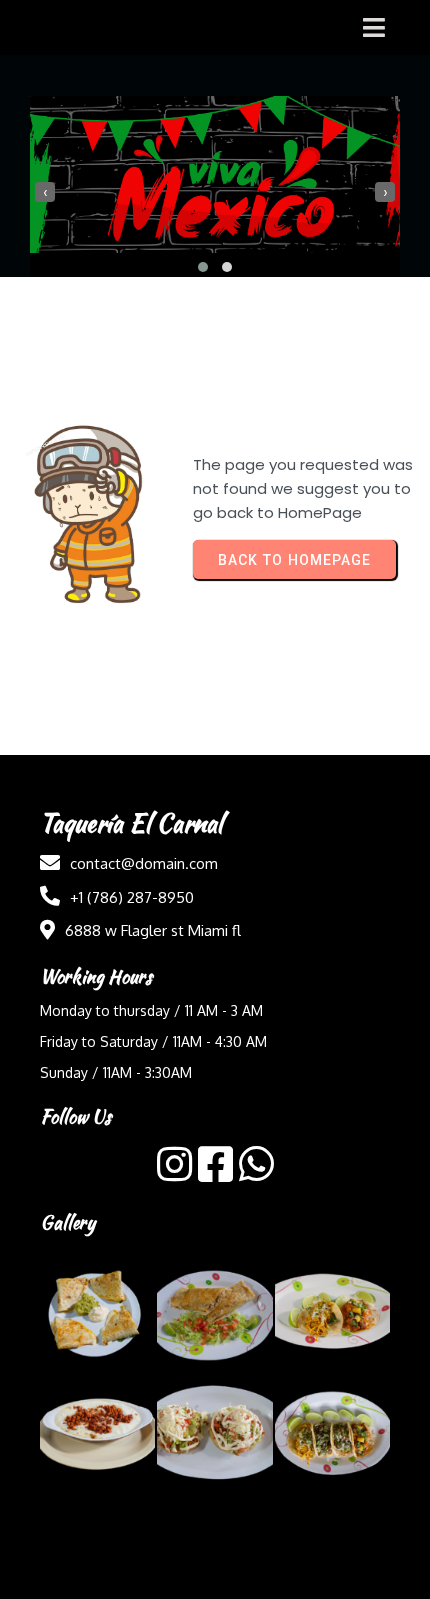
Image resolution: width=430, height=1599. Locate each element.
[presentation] (45, 192)
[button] (203, 267)
